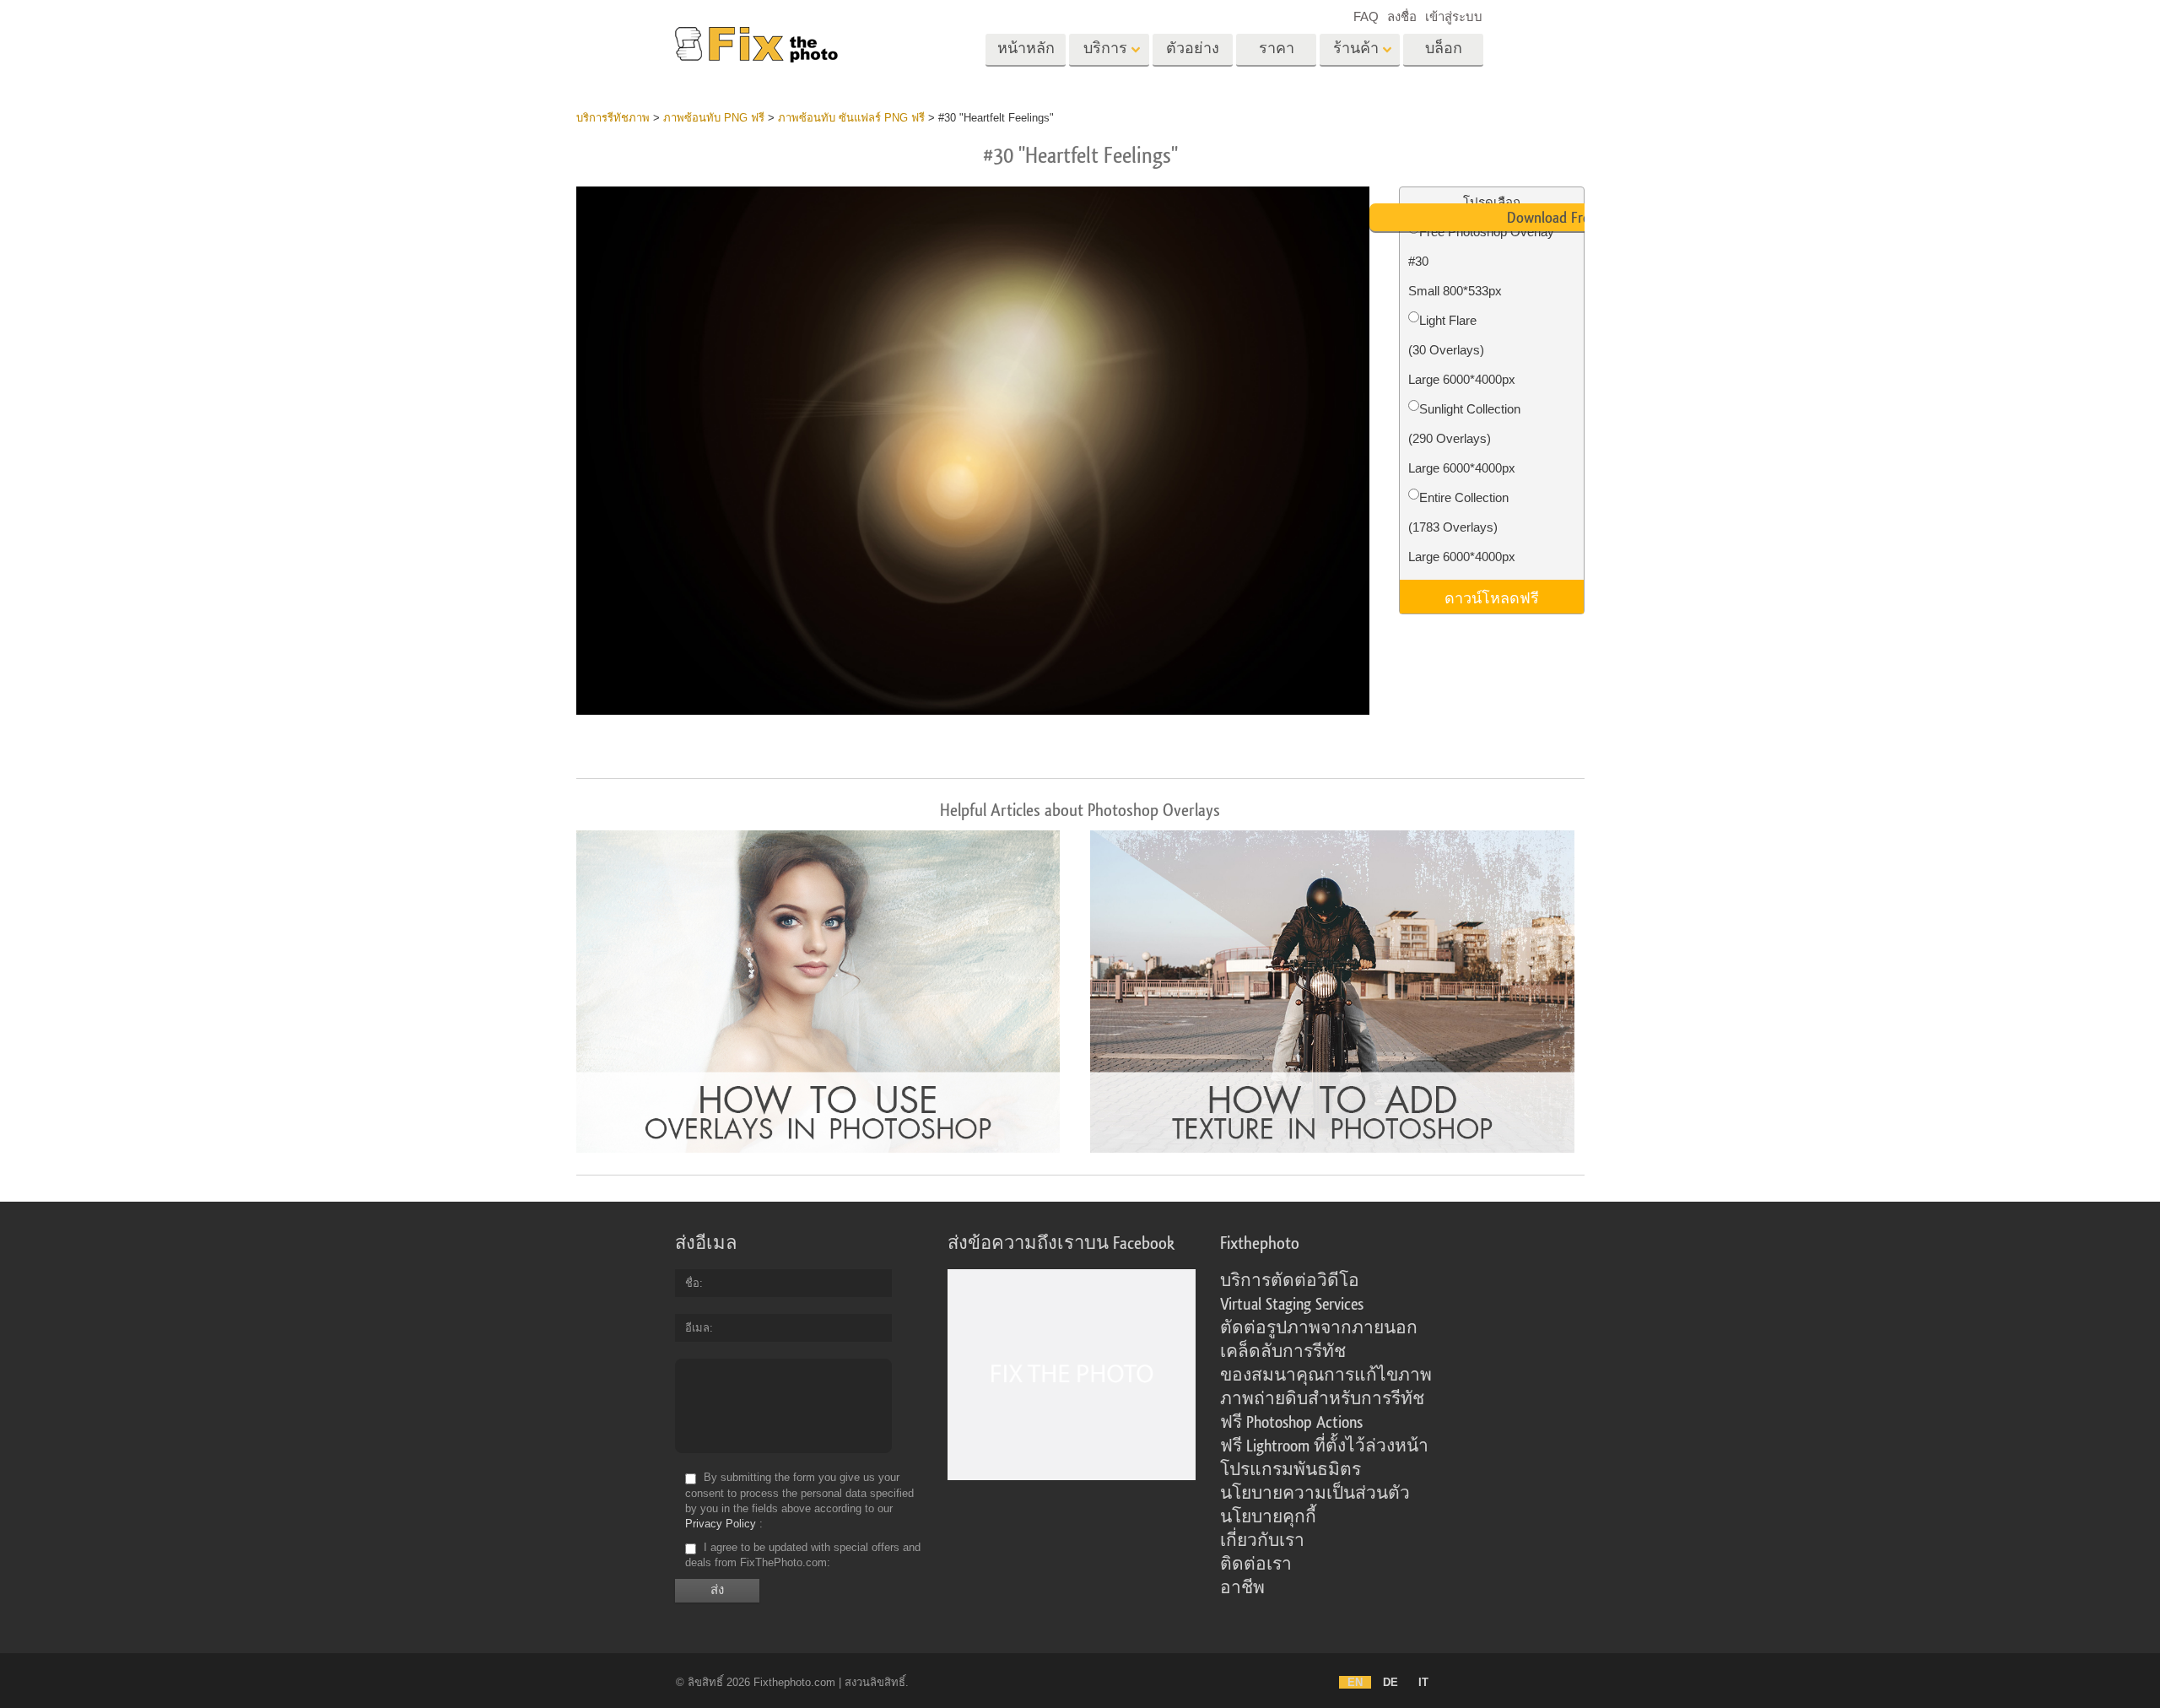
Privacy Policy (721, 1524)
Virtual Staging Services (1292, 1305)
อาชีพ (1242, 1588)
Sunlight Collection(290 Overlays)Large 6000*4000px (1464, 438)
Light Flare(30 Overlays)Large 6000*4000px (1462, 350)
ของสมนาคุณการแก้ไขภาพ (1326, 1376)
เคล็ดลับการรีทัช (1283, 1352)
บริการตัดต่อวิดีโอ (1290, 1281)
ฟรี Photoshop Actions (1291, 1423)
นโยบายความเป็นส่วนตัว (1315, 1494)
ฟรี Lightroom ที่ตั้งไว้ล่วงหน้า (1324, 1446)
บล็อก (1444, 49)
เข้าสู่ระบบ (1454, 16)
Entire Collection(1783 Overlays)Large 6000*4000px (1462, 527)
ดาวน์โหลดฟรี (1492, 597)
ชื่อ (692, 1283)
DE (1390, 1682)
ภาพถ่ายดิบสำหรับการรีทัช (1322, 1399)
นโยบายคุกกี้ (1268, 1517)
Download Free (1552, 218)
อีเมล (697, 1328)
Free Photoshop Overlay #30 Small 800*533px (1481, 261)
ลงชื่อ (1402, 16)
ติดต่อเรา (1256, 1565)
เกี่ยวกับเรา (1262, 1541)
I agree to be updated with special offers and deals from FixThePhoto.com (803, 1555)
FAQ (1366, 16)
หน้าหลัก (1026, 49)
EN (1355, 1682)
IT (1423, 1682)
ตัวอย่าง (1193, 49)
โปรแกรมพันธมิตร (1291, 1470)
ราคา (1277, 49)
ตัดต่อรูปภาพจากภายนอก (1319, 1328)
